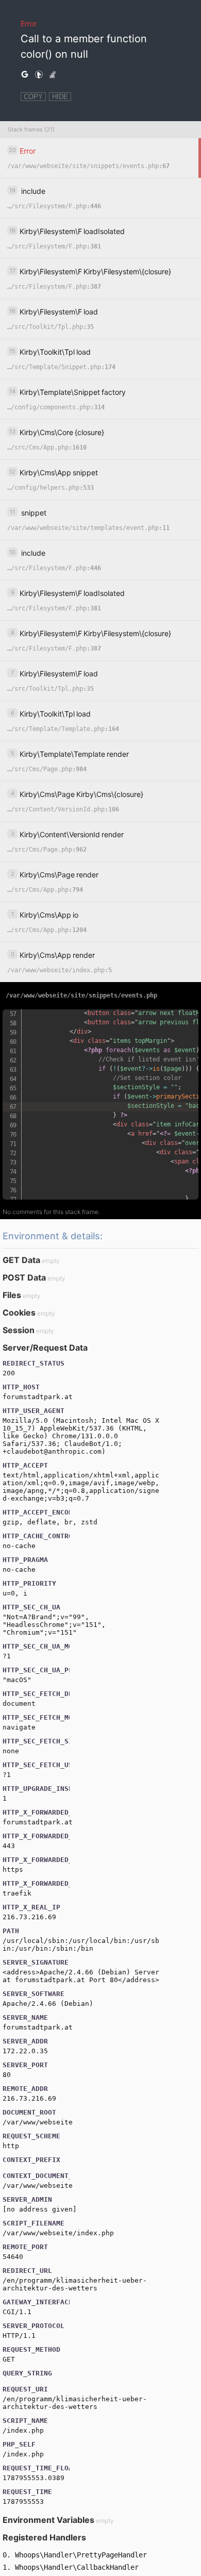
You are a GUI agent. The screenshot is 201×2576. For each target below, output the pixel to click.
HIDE (60, 97)
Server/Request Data (45, 1348)
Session (19, 1330)
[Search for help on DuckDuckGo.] (39, 75)
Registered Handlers (44, 2537)
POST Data (24, 1277)
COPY (33, 97)
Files (12, 1295)
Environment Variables (48, 2520)
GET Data (21, 1260)
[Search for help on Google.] (25, 75)
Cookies (19, 1312)
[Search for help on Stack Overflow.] (53, 75)
